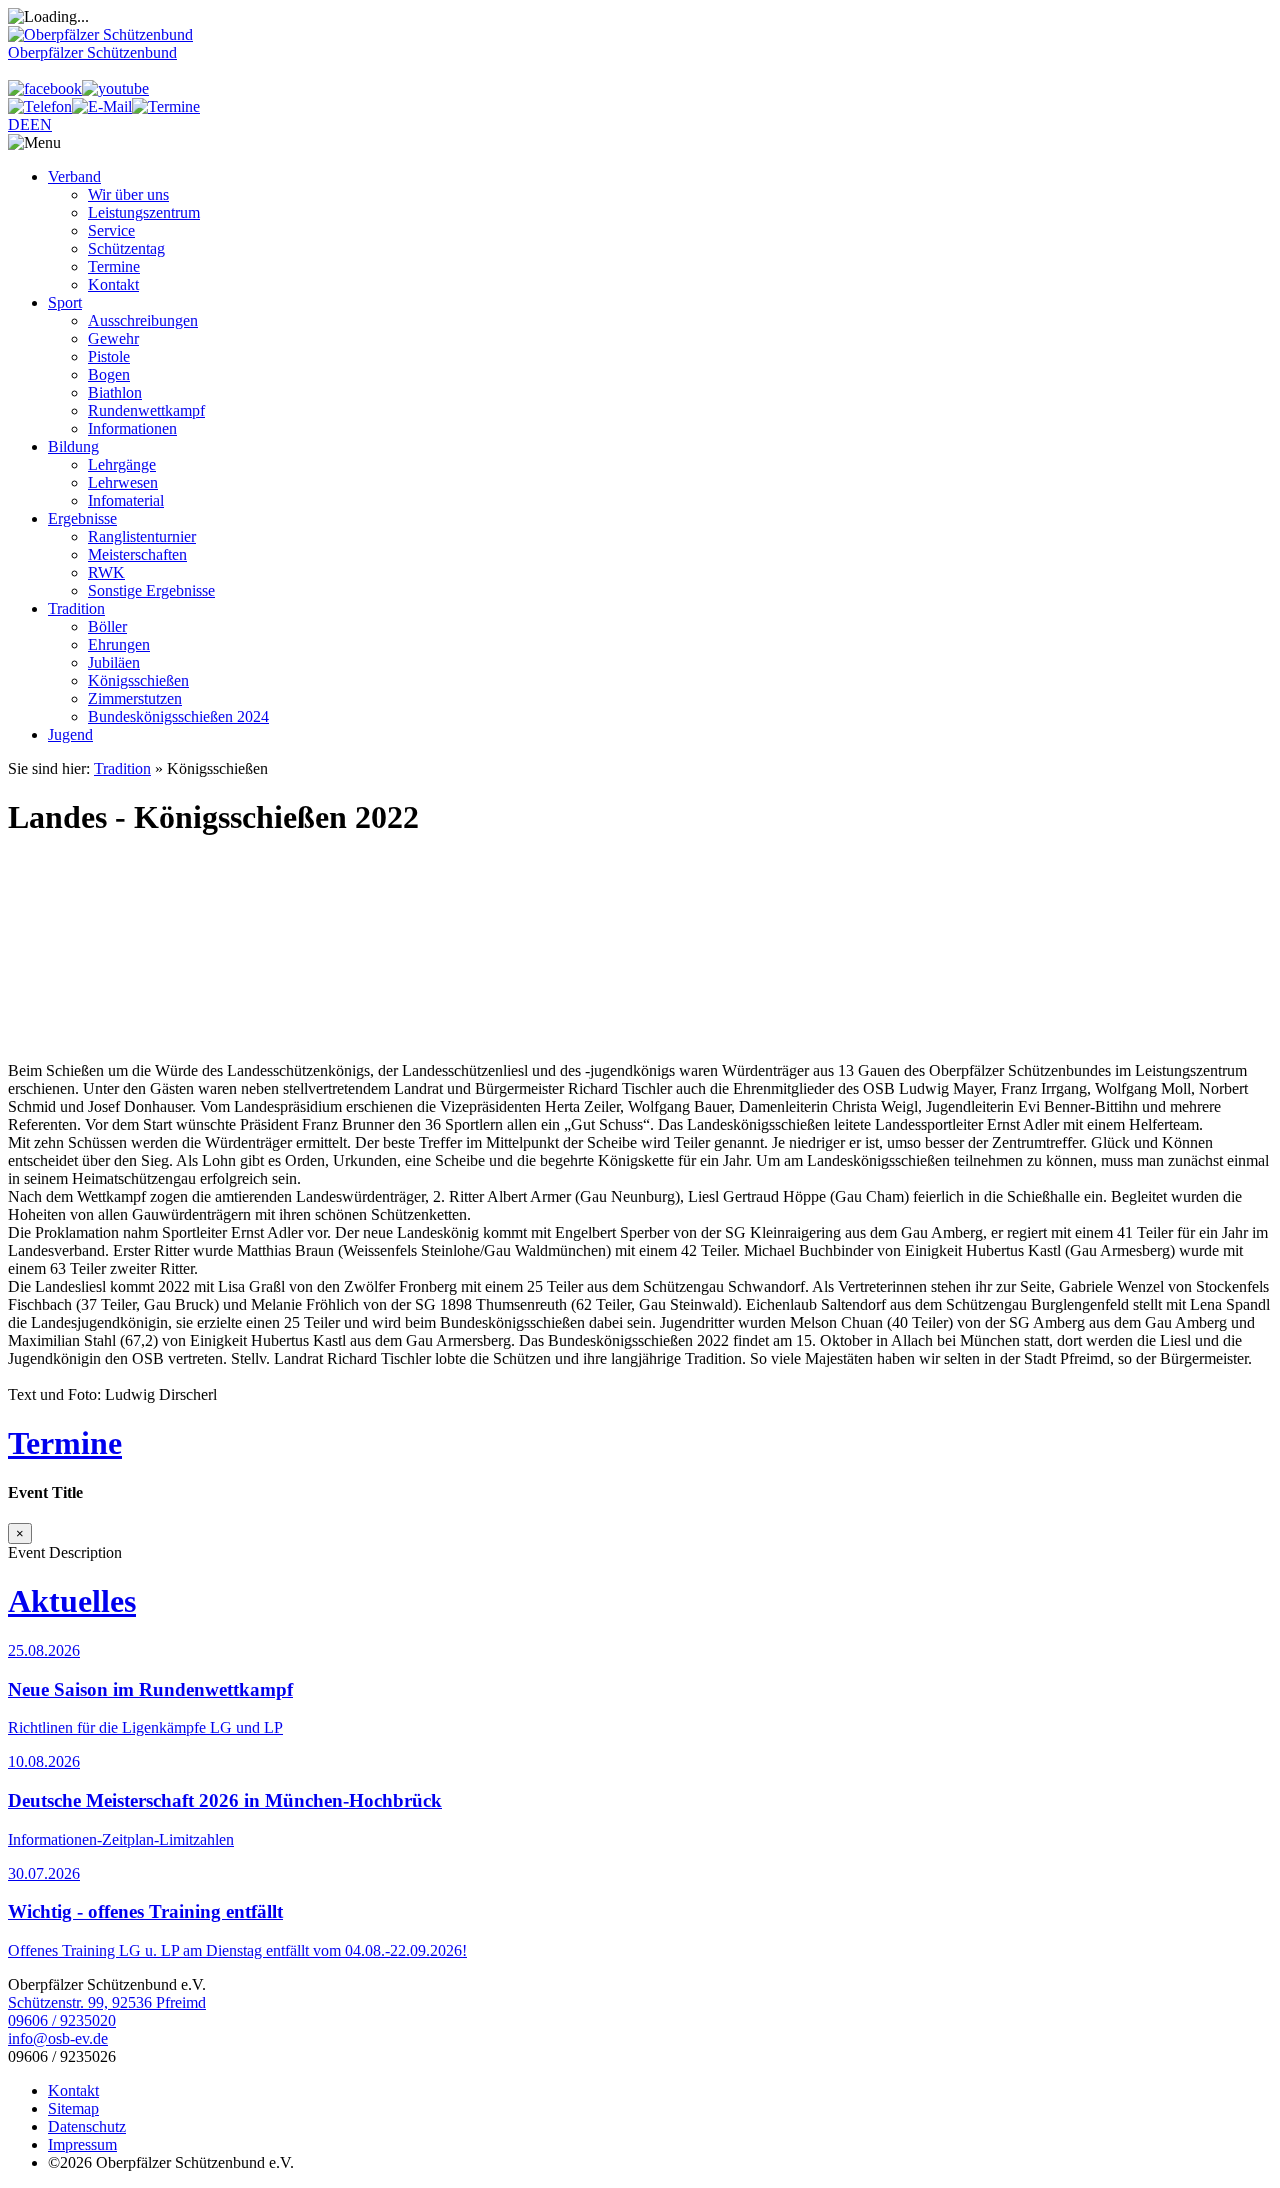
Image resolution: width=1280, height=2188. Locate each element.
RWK (106, 572)
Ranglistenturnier (142, 536)
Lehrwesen (123, 482)
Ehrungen (119, 644)
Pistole (109, 356)
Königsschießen (138, 680)
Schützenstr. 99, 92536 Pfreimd (107, 2002)
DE (19, 124)
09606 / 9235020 (62, 2020)
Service (111, 230)
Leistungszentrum (144, 212)
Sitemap (73, 2108)
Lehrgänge (122, 464)
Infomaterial (126, 500)
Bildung (73, 446)
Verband (74, 176)
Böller (107, 626)
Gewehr (113, 338)
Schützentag (126, 248)
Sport (65, 302)
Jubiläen (114, 662)
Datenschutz (87, 2126)
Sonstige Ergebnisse (151, 590)
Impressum (82, 2144)
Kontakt (113, 284)
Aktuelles (72, 1601)
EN (41, 124)
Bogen (109, 374)
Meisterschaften (137, 554)
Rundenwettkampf (146, 410)
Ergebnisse (82, 518)
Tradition (76, 608)
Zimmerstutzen (135, 698)
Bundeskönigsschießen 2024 (178, 716)
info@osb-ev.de (58, 2038)
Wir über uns (128, 194)
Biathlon (115, 392)
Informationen (132, 428)
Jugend (70, 734)
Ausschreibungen (143, 320)
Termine (114, 266)
